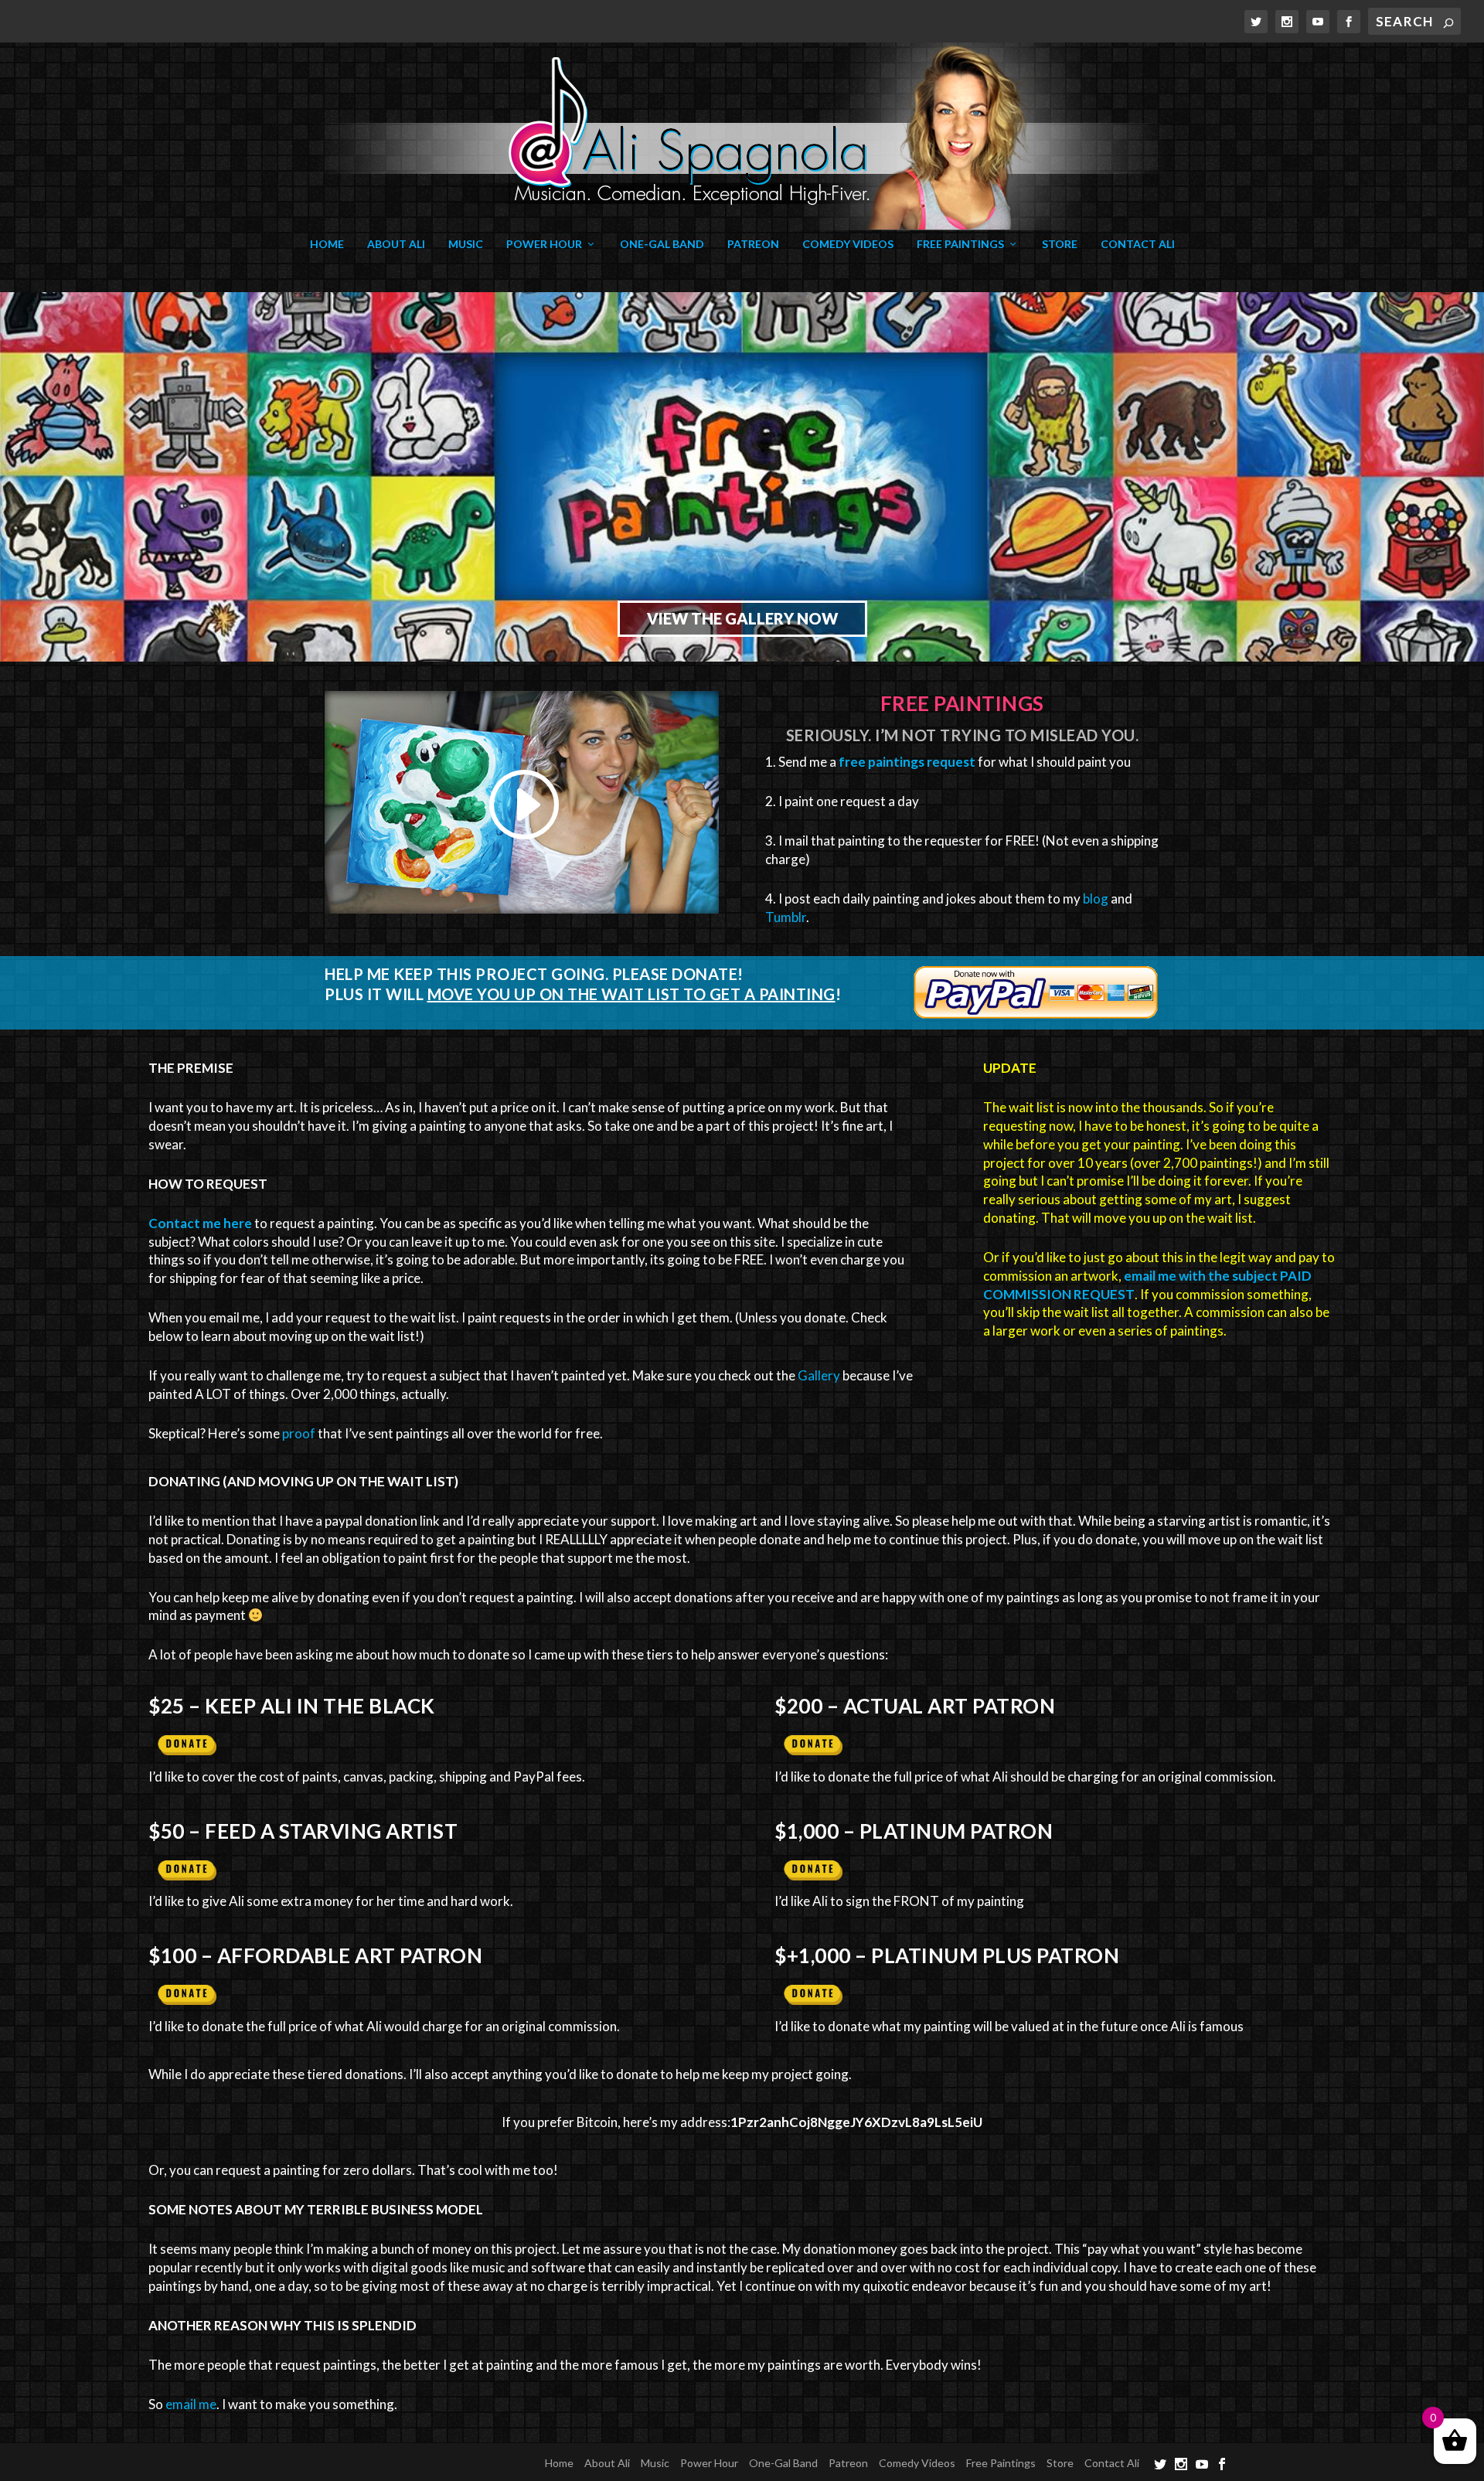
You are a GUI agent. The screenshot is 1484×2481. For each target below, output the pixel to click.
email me (191, 2404)
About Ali (396, 244)
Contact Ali (1138, 244)
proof (299, 1433)
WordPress (485, 2462)
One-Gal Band (662, 244)
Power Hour (544, 244)
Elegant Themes (349, 2462)
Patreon (753, 244)
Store (1060, 244)
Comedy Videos (848, 244)
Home (327, 244)
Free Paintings (960, 244)
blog (1096, 898)
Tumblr (786, 917)
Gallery (819, 1375)
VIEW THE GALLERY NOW (742, 618)
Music (466, 244)
